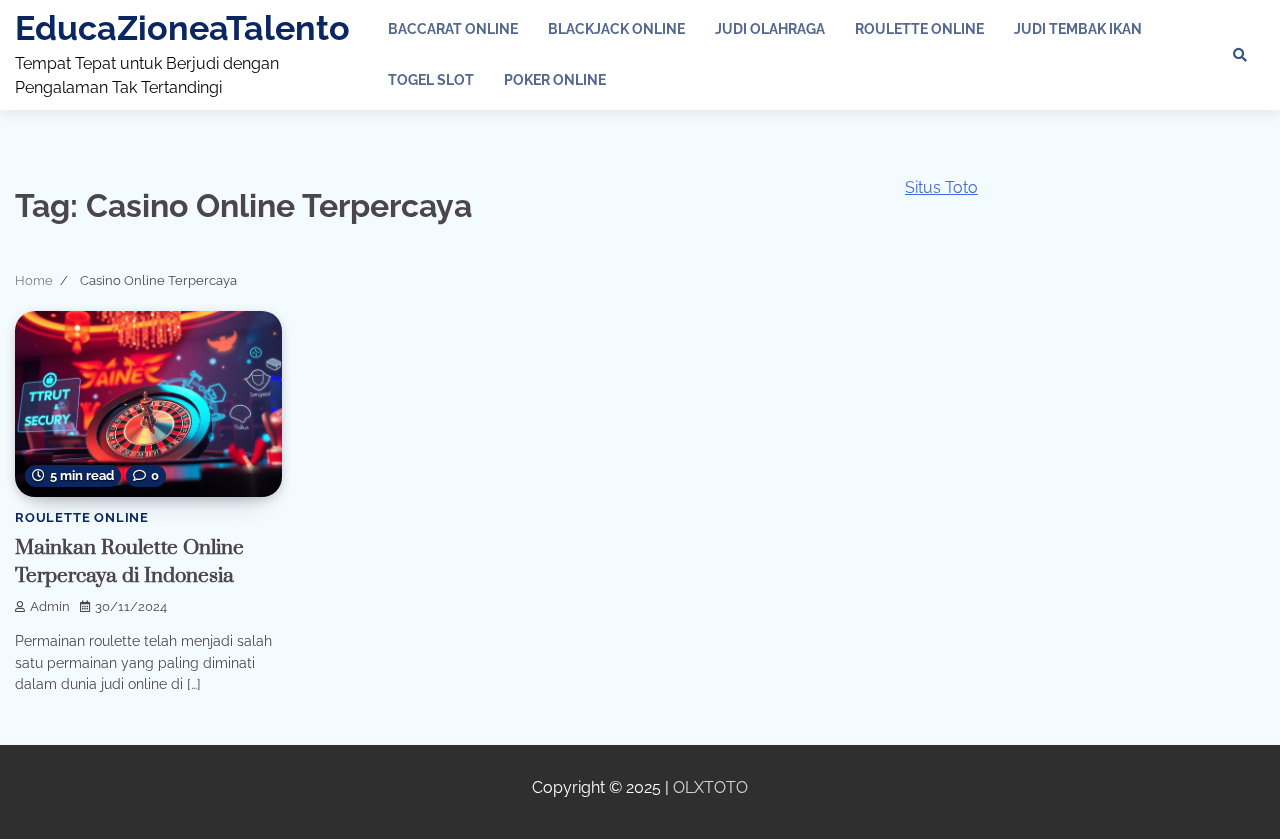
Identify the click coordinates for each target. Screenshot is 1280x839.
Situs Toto (941, 187)
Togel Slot (431, 80)
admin (50, 606)
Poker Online (555, 80)
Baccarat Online (453, 29)
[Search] (1240, 55)
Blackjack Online (616, 29)
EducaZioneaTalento (182, 28)
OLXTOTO (710, 787)
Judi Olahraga (770, 29)
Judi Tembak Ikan (1078, 29)
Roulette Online (919, 29)
